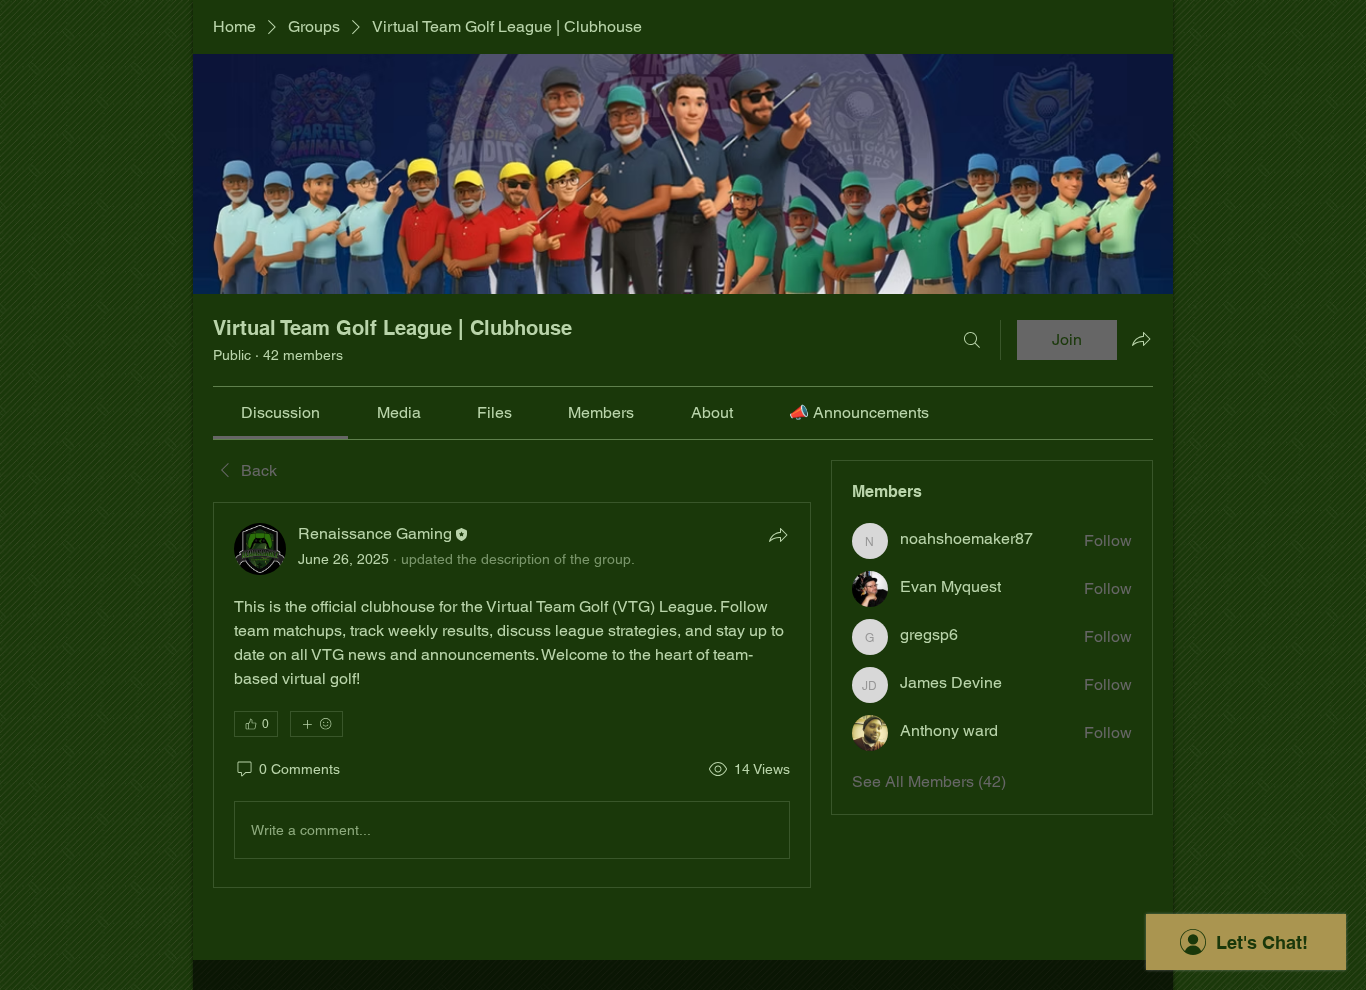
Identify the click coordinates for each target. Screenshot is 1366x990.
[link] (280, 412)
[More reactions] (316, 724)
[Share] (778, 535)
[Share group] (1141, 339)
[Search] (972, 340)
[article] (512, 695)
